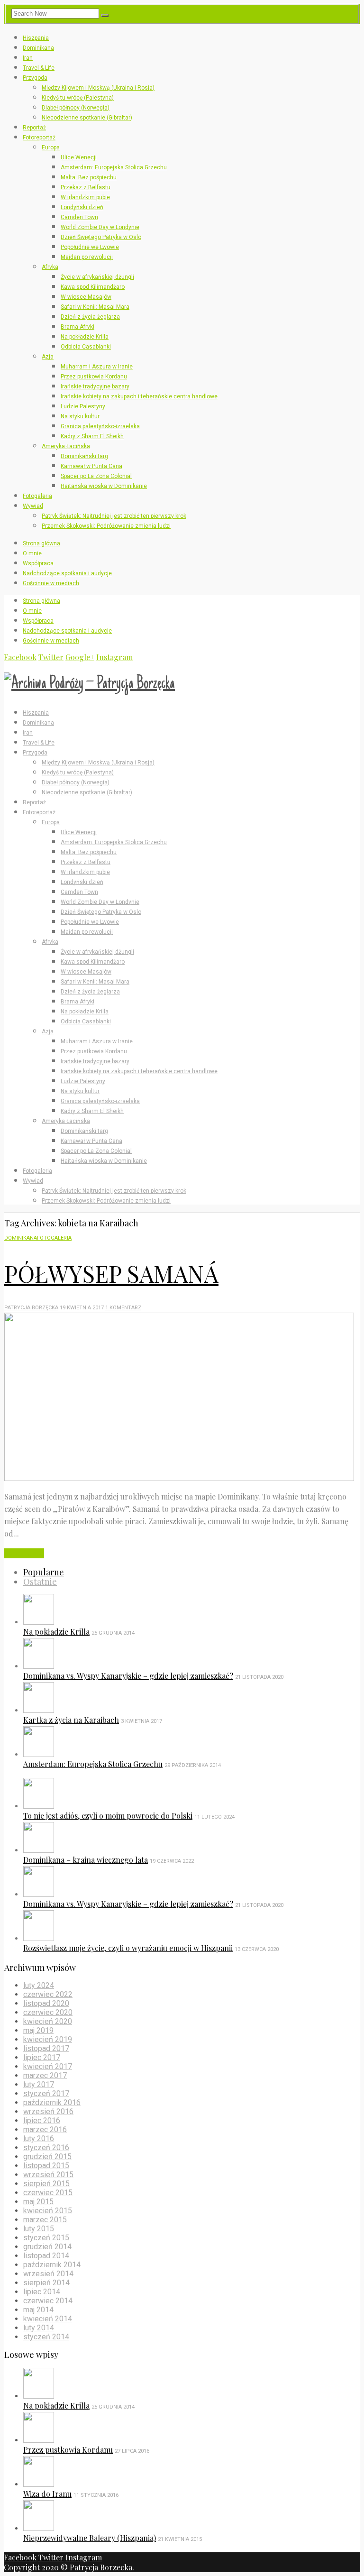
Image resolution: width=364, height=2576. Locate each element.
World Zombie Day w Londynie (100, 227)
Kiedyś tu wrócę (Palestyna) (78, 98)
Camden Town (79, 217)
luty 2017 (39, 2084)
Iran (28, 58)
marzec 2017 (45, 2075)
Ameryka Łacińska (66, 446)
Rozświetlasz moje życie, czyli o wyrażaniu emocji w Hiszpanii (128, 1948)
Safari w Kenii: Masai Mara (95, 307)
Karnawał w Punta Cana (91, 466)
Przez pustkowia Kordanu (94, 377)
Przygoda (35, 78)
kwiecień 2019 (48, 2039)
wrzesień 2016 (48, 2111)
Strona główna (41, 543)
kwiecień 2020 (48, 2021)
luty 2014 (39, 2328)
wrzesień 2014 (48, 2274)
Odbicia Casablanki (86, 347)
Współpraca (38, 563)
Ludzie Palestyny (83, 406)
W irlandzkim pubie (85, 197)
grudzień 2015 (47, 2157)
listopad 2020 (46, 2003)
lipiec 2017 (42, 2057)
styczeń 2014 (46, 2337)
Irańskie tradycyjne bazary (95, 386)
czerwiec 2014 (48, 2301)
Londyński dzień (82, 207)
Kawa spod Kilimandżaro (93, 287)
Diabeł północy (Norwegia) (76, 108)
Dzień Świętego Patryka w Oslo (101, 237)
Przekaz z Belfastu (86, 187)
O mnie (32, 553)
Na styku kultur (80, 416)
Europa (51, 147)
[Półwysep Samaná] (179, 1478)
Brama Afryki (77, 327)
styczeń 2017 (46, 2093)
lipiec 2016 (42, 2121)
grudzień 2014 (47, 2247)
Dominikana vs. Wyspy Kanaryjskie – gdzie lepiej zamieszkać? (128, 1676)
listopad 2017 (46, 2048)
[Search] (105, 16)
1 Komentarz (123, 1308)
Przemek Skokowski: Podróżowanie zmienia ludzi (106, 526)
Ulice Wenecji (79, 157)
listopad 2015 (46, 2166)
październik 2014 (52, 2265)
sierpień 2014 (46, 2283)
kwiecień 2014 (48, 2319)
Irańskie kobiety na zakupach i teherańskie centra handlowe (139, 396)
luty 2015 (39, 2229)
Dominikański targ (84, 456)
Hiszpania (36, 38)
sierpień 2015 (46, 2184)
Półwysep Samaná (111, 1273)
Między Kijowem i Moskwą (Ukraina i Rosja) (98, 88)
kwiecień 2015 (48, 2211)
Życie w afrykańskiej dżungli (97, 277)
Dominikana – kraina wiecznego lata (86, 1860)
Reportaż (34, 128)
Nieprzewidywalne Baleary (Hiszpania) (90, 2538)
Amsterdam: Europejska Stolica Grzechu (114, 167)
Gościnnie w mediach (51, 583)
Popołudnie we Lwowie (90, 247)
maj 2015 (38, 2202)
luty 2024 (39, 1985)
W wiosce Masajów (86, 297)
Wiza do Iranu (47, 2494)
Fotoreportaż (39, 138)
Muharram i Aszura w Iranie (97, 367)
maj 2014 (38, 2310)
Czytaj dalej (24, 1553)
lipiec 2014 (42, 2292)
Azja (48, 357)
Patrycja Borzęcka (31, 1308)
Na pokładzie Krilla (85, 337)
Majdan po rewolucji (87, 257)
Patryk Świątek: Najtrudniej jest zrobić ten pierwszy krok (114, 516)
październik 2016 (52, 2102)
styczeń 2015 (46, 2238)
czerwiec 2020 (48, 2012)
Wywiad (33, 506)
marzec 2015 (45, 2220)
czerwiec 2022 (48, 1994)
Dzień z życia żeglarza (90, 317)
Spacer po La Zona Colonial (96, 476)
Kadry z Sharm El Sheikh (92, 436)
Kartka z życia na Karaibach (71, 1720)
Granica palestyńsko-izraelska (100, 426)
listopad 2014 (46, 2256)
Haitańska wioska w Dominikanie (104, 486)
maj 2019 (38, 2030)
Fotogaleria (37, 496)
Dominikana (38, 48)
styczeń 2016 (46, 2148)
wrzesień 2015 (48, 2175)
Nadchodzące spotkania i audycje (67, 573)
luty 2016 (39, 2139)
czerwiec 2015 (48, 2193)
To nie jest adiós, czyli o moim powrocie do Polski (108, 1816)
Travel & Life (39, 68)
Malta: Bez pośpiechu (89, 177)
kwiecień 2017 (48, 2066)
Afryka (50, 267)
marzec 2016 (45, 2130)
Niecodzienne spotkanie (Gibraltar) (87, 118)
